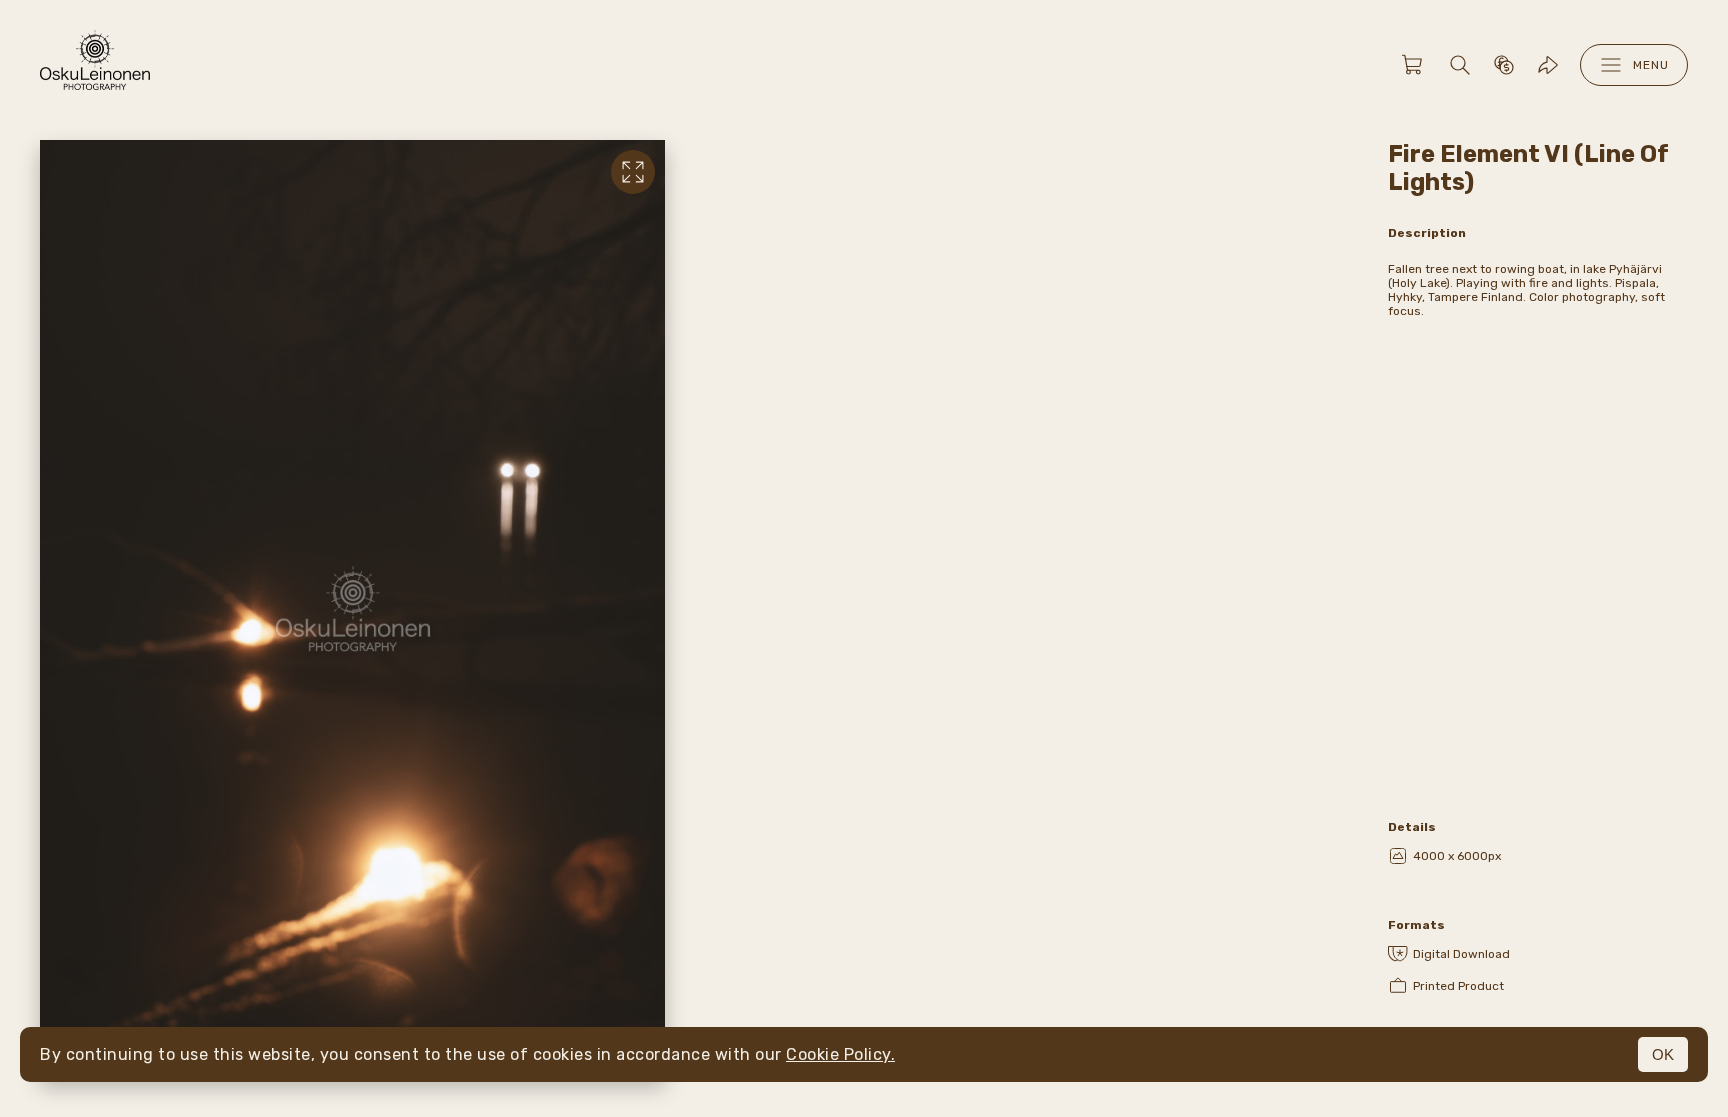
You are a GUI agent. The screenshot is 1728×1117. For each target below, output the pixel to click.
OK (1663, 1054)
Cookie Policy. (840, 1054)
